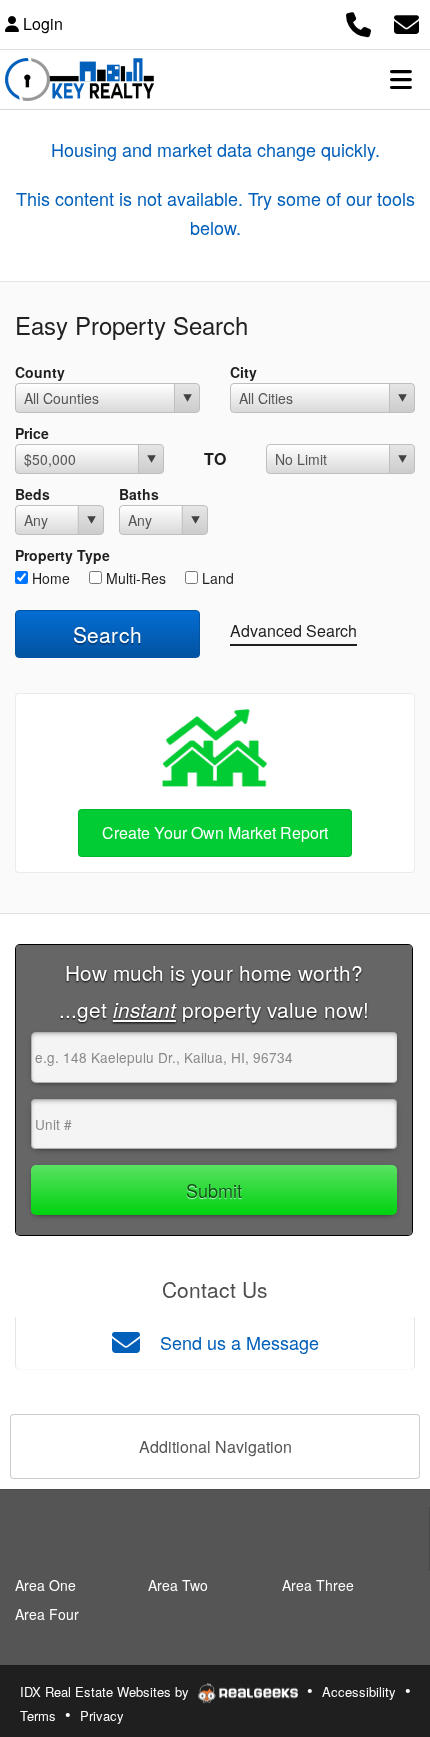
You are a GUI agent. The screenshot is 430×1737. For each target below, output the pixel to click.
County (40, 372)
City (243, 372)
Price (32, 433)
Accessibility (359, 1691)
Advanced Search (293, 630)
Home (49, 578)
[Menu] (401, 79)
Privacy (102, 1715)
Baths (139, 494)
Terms (38, 1715)
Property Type (62, 555)
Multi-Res (134, 578)
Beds (32, 494)
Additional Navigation (215, 1446)
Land (216, 578)
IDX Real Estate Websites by (106, 1691)
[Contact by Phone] (358, 21)
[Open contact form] (406, 21)
